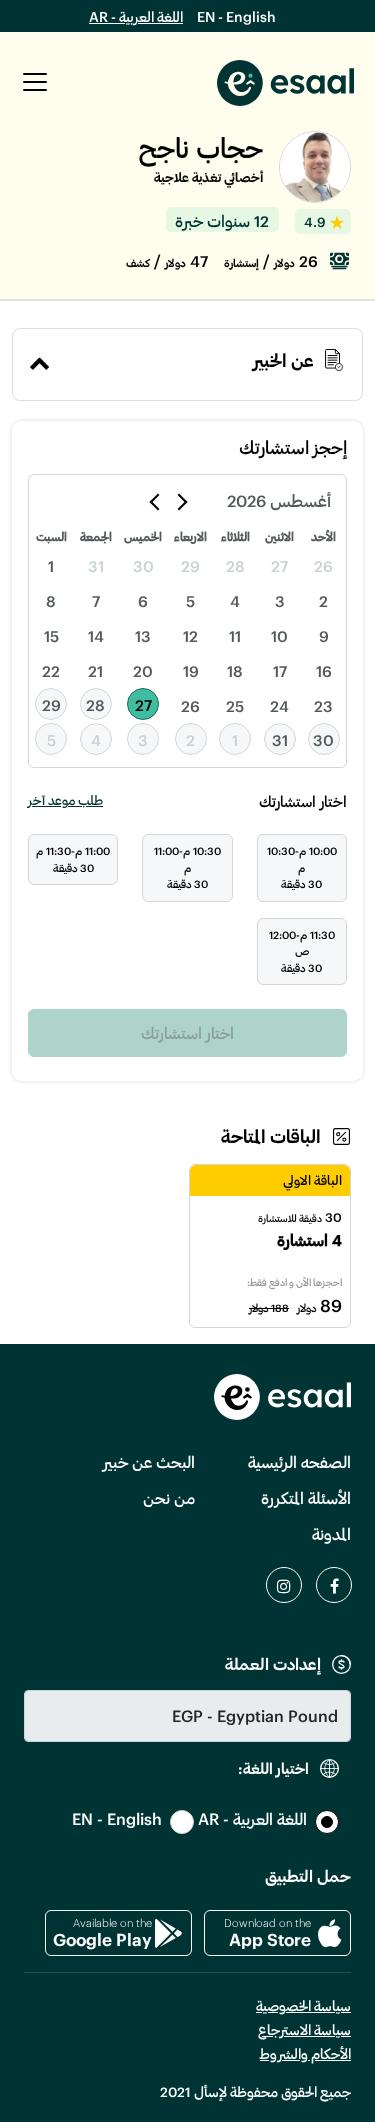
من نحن (169, 1497)
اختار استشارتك (187, 1032)
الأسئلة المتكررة (306, 1497)
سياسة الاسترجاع (304, 2029)
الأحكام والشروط (305, 2053)
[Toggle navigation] (35, 82)
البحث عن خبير (149, 1461)
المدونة (331, 1533)
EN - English (236, 16)
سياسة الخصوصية (303, 2005)
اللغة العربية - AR (136, 16)
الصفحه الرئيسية (299, 1461)
